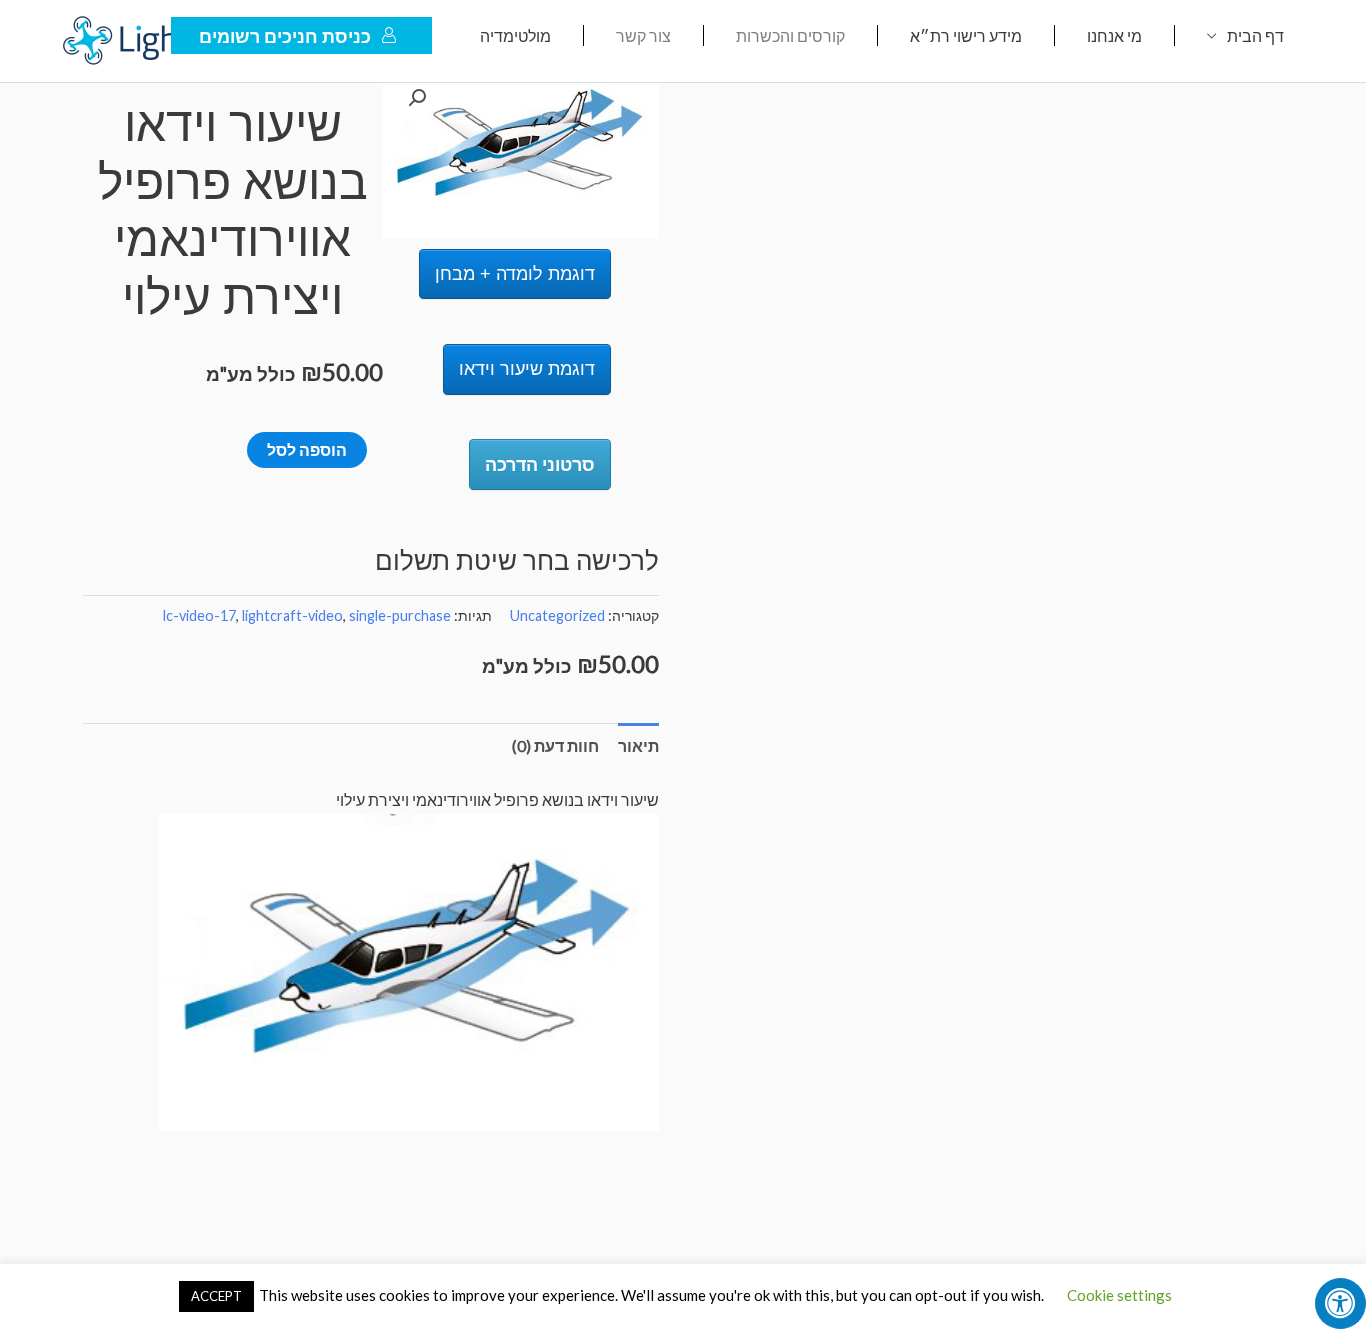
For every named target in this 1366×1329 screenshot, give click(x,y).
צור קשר (643, 35)
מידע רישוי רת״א (966, 35)
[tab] (638, 746)
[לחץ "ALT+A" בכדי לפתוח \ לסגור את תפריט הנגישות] (1340, 1303)
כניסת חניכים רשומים (285, 36)
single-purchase (400, 615)
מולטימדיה (515, 35)
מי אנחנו (1114, 35)
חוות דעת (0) (555, 745)
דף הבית (1255, 35)
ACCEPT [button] (216, 1296)
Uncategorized (557, 615)
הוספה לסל (307, 449)
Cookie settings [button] (1119, 1295)
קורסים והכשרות (790, 35)
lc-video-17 (199, 615)
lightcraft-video (292, 615)
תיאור (638, 745)
